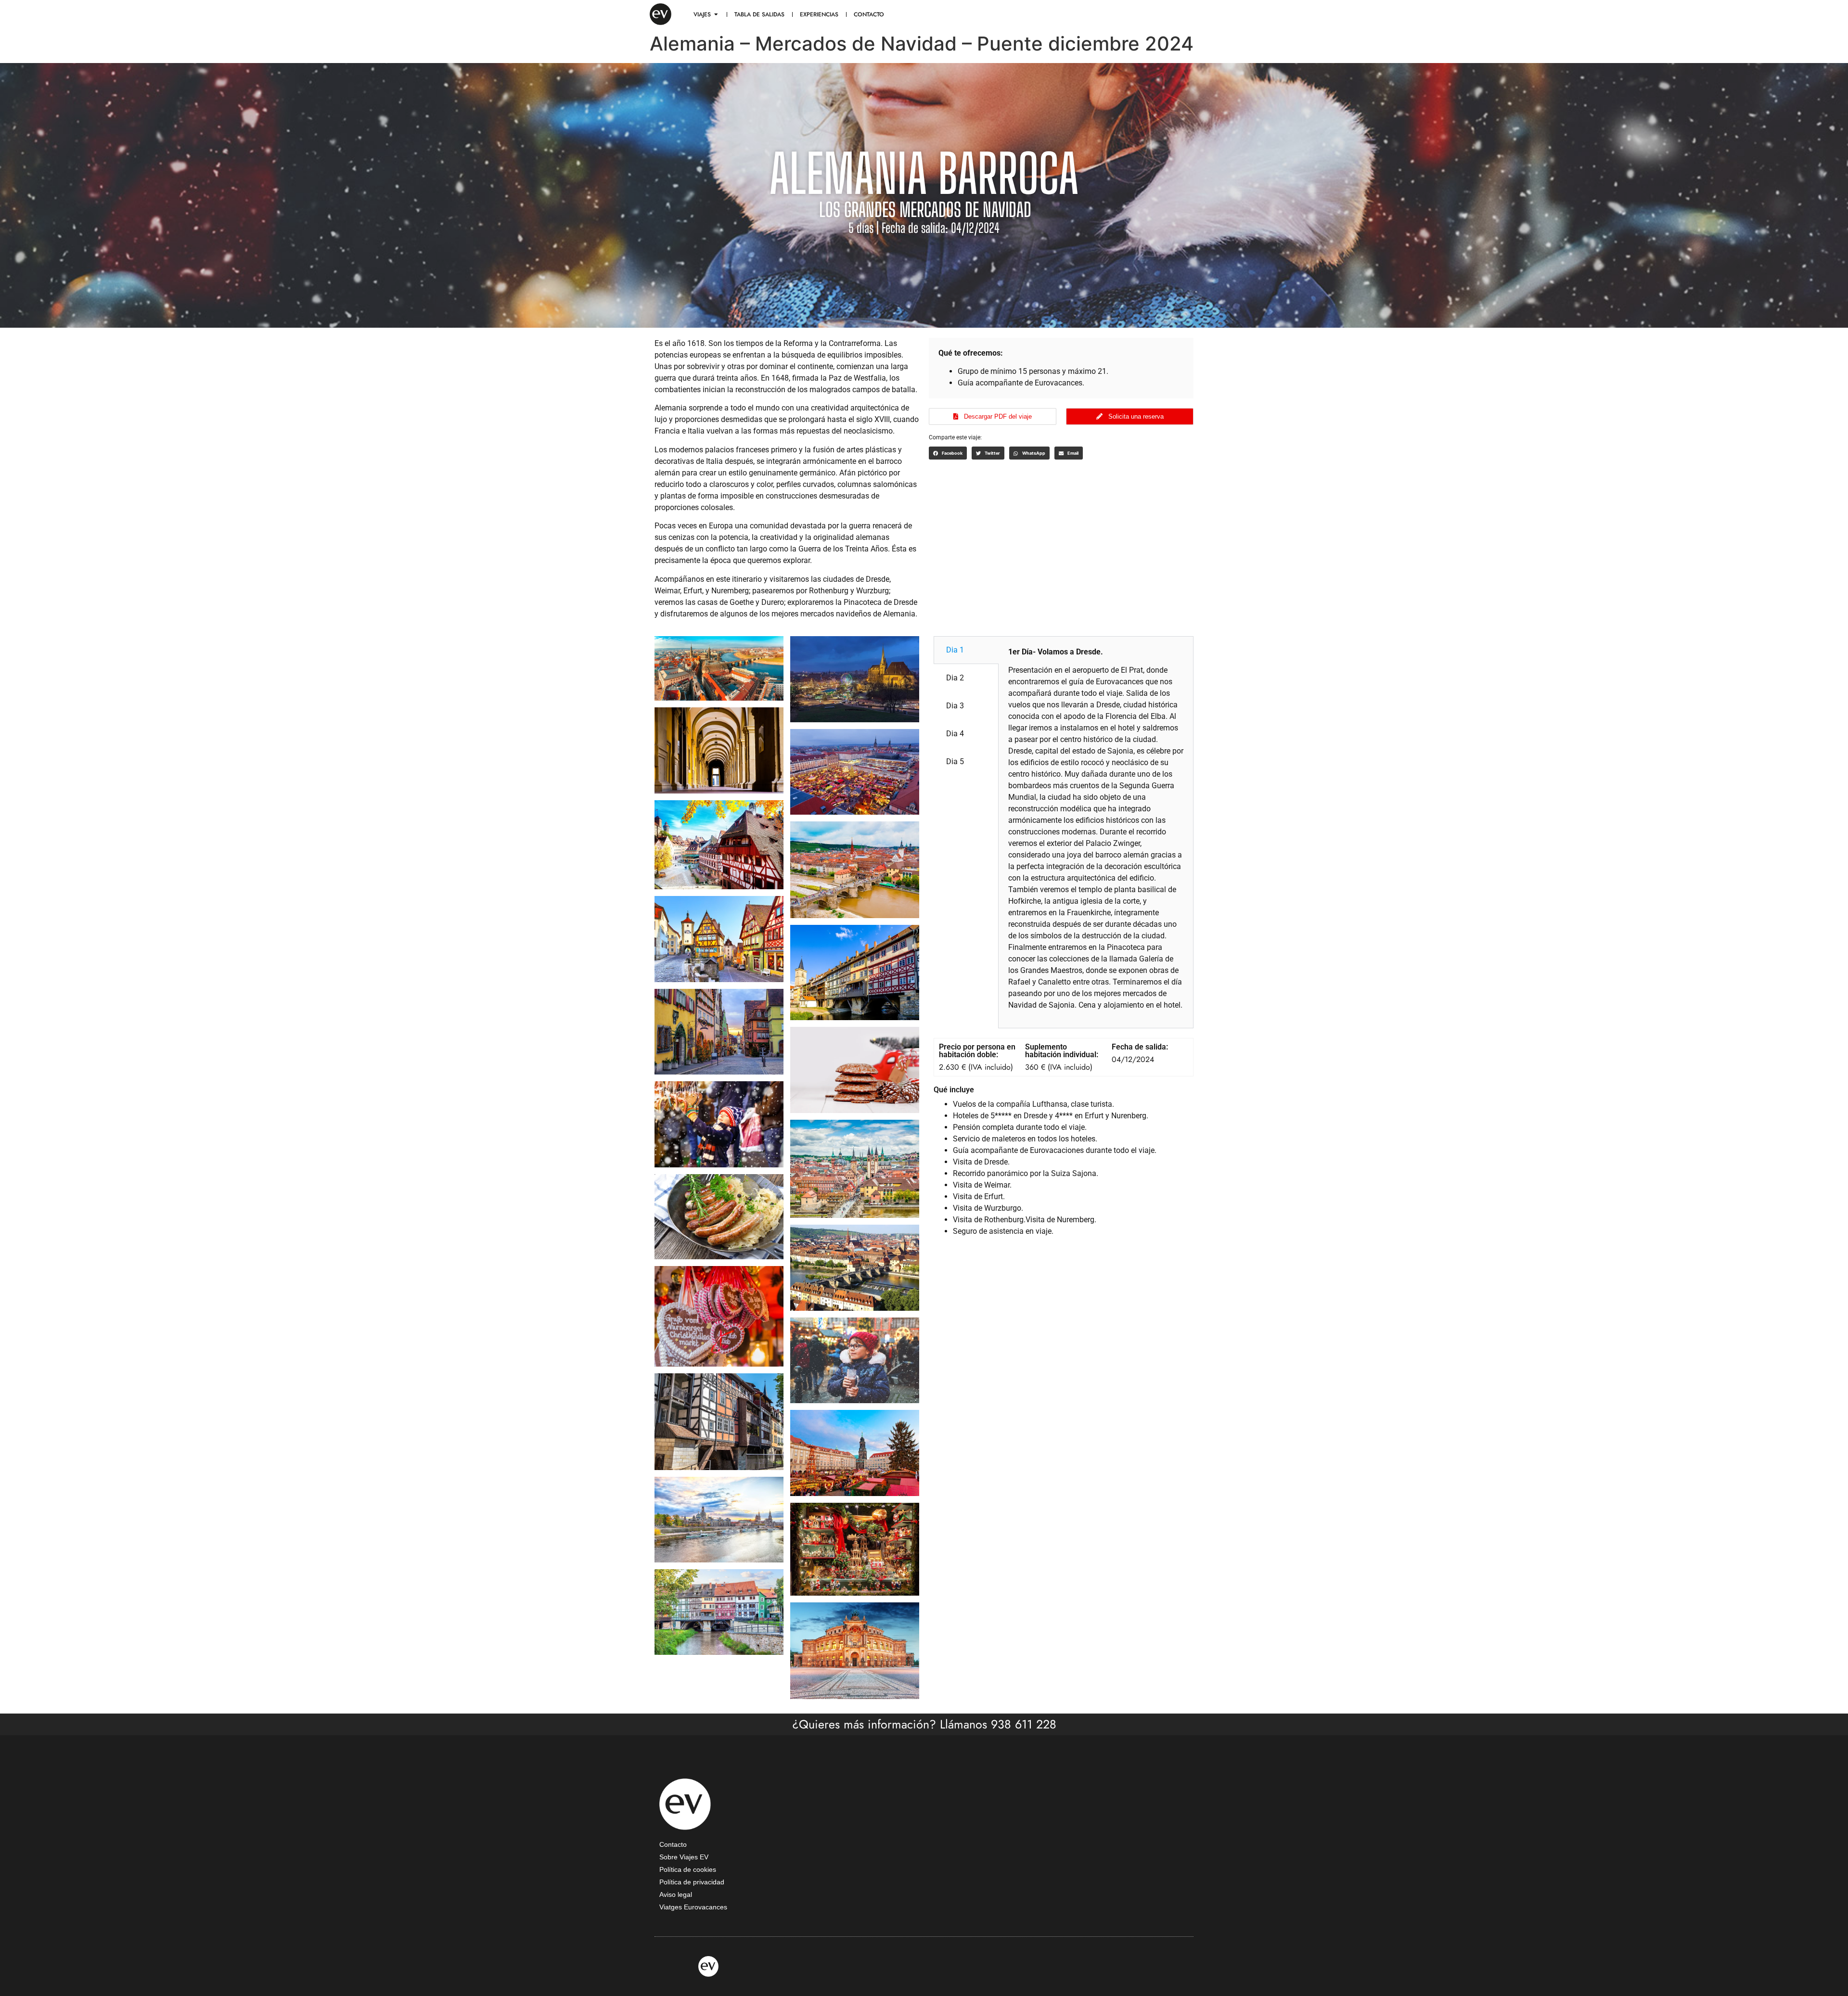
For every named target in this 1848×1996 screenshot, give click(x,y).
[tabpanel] (1096, 832)
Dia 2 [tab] (955, 678)
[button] (948, 453)
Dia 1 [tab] (955, 650)
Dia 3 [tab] (955, 706)
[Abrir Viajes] (716, 14)
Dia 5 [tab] (955, 761)
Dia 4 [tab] (955, 734)
